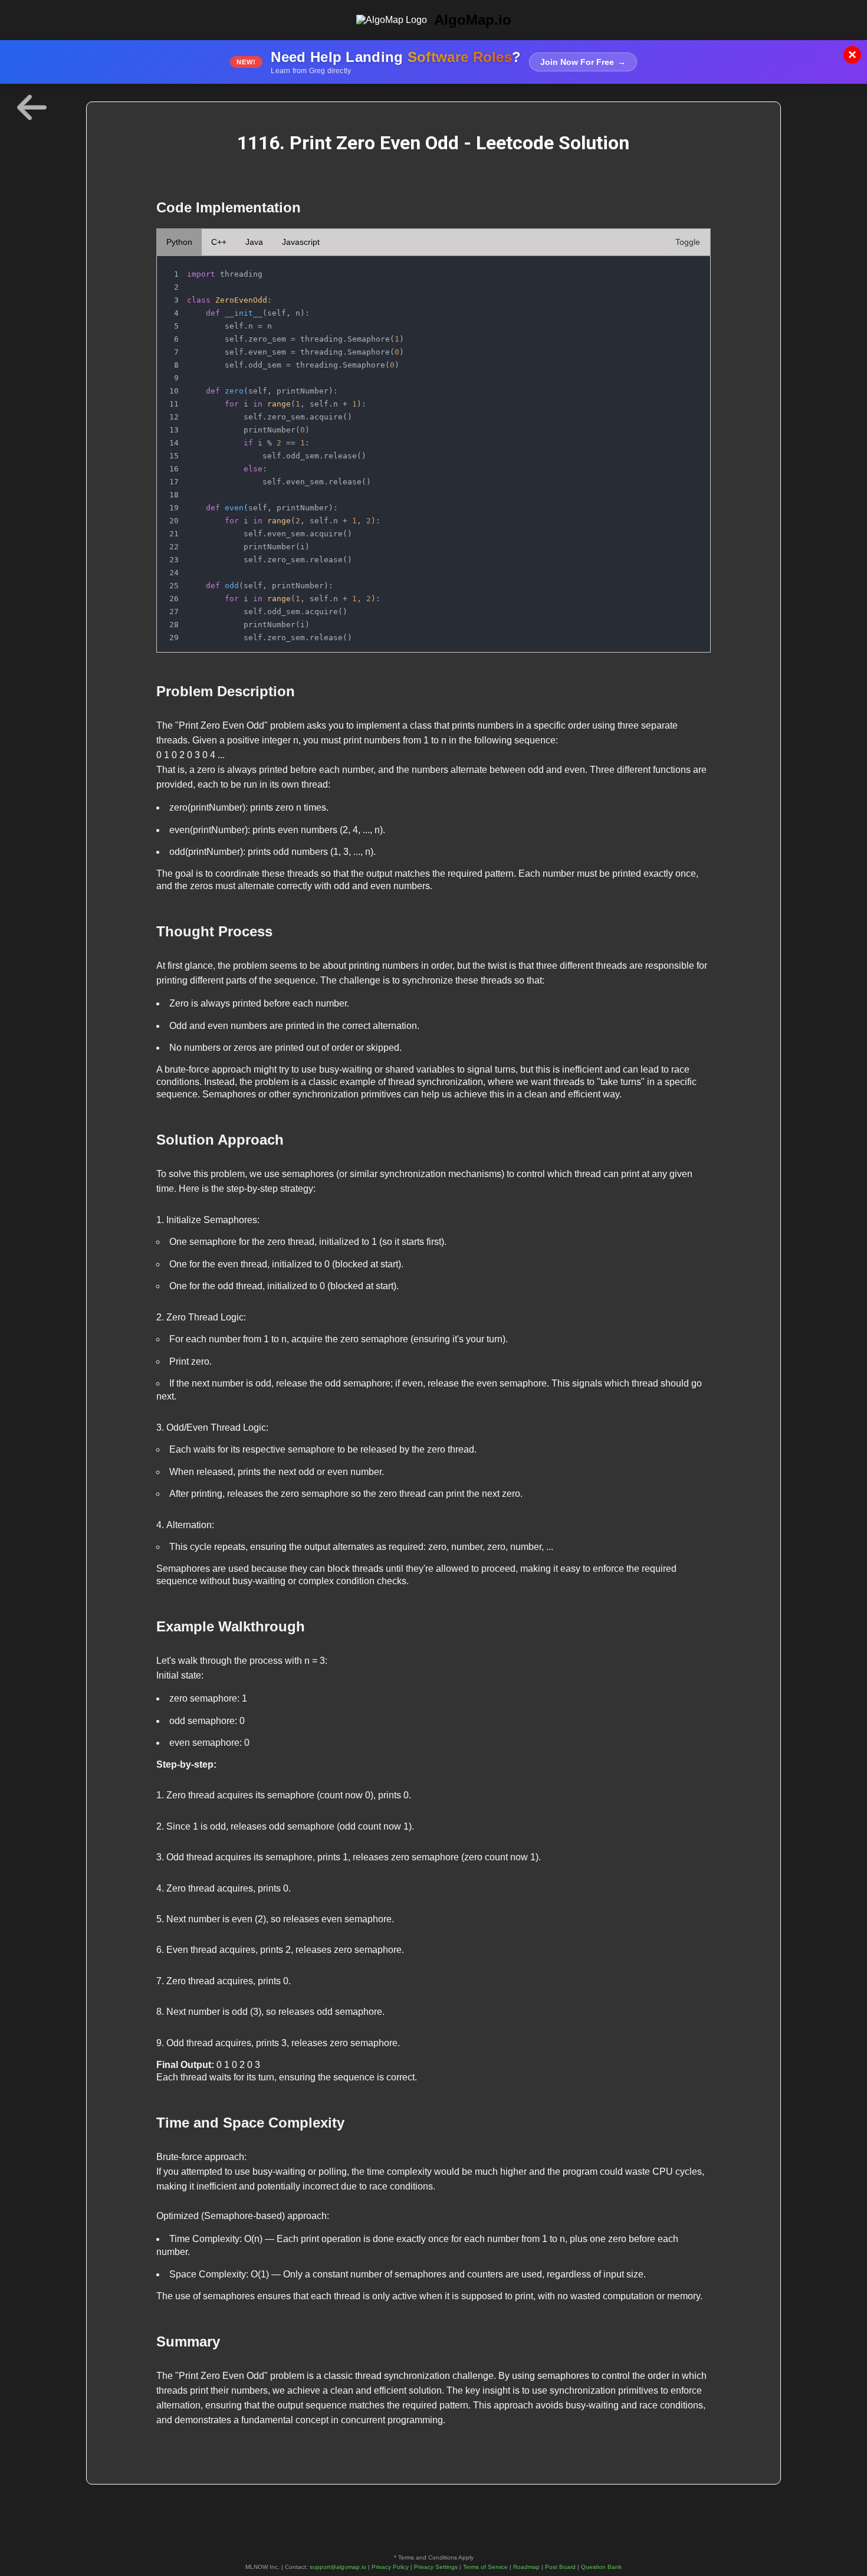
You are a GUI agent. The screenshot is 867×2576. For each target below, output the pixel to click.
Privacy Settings (436, 2567)
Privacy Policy (390, 2567)
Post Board (560, 2567)
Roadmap (526, 2567)
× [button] (852, 55)
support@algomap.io (338, 2567)
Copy (689, 268)
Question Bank (601, 2567)
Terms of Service (485, 2567)
